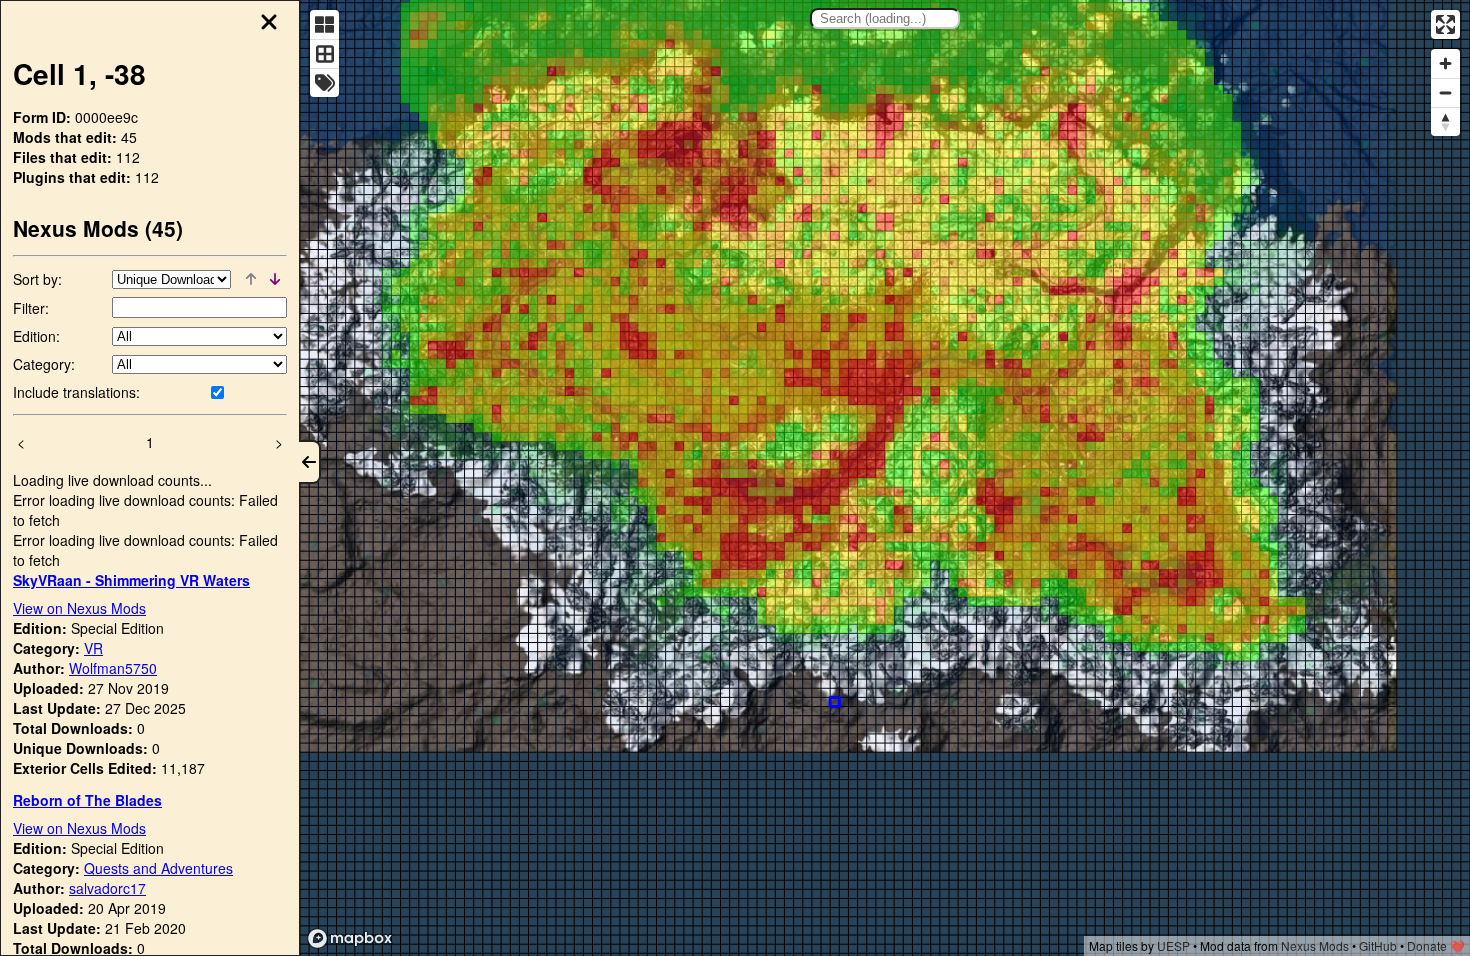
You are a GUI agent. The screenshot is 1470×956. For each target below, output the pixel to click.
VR (93, 648)
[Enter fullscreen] (1445, 24)
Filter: (31, 308)
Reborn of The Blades (87, 800)
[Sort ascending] (251, 279)
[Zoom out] (1445, 92)
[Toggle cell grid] (324, 53)
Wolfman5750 (113, 668)
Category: (44, 364)
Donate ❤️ (1436, 945)
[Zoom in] (1445, 63)
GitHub (1378, 945)
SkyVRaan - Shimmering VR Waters (131, 580)
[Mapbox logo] (350, 938)
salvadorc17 (107, 888)
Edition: (36, 336)
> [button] (279, 442)
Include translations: (76, 392)
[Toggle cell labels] (324, 82)
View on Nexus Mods (79, 608)
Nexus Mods (1315, 945)
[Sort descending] (275, 279)
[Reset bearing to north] (1445, 121)
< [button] (21, 442)
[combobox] (885, 18)
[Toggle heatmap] (324, 24)
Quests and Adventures (158, 868)
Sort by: (37, 279)
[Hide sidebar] (310, 462)
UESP (1173, 945)
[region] (885, 478)
